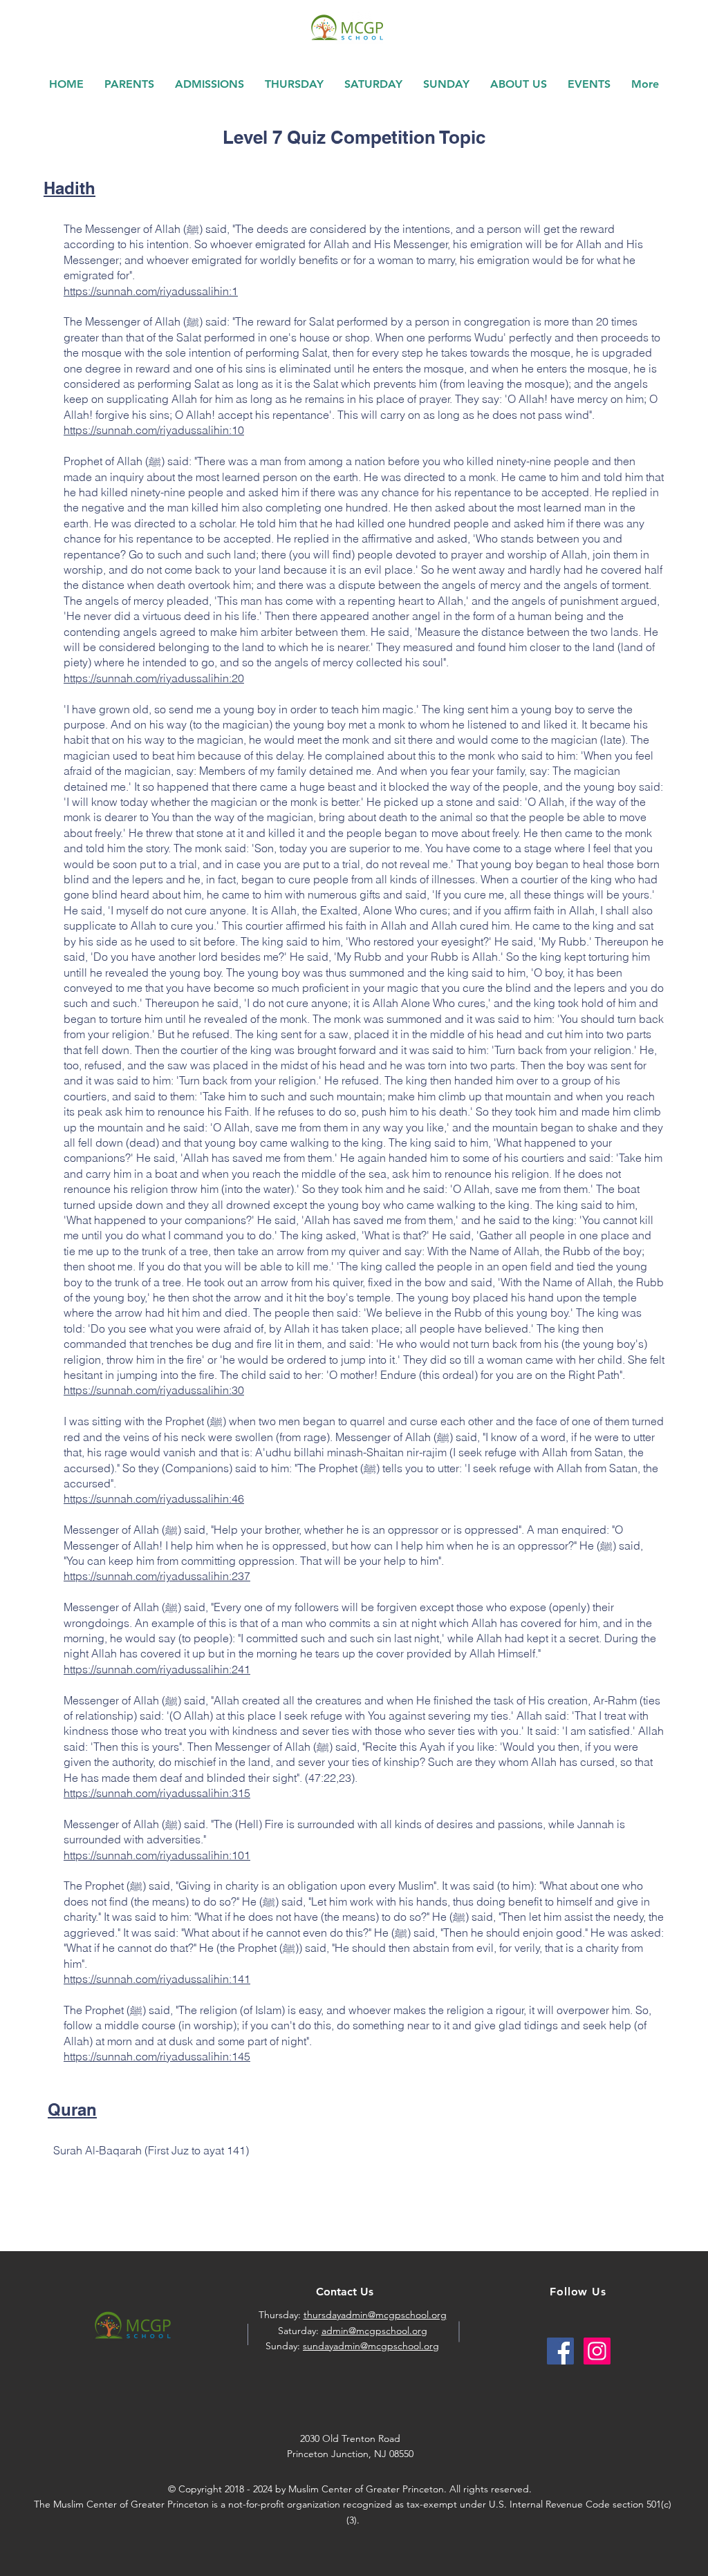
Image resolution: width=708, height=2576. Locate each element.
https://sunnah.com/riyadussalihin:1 (151, 291)
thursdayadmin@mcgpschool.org (375, 2315)
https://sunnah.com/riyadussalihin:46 (154, 1498)
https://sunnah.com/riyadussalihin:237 (157, 1576)
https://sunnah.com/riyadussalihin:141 (157, 1979)
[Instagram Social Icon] (597, 2351)
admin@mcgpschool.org (374, 2331)
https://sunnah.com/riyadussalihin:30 (154, 1390)
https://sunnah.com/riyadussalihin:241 (157, 1669)
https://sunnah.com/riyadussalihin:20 (154, 678)
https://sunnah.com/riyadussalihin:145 (157, 2056)
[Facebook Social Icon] (560, 2351)
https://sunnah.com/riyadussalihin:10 (154, 430)
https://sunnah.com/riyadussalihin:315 (157, 1793)
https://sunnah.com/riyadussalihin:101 (157, 1855)
